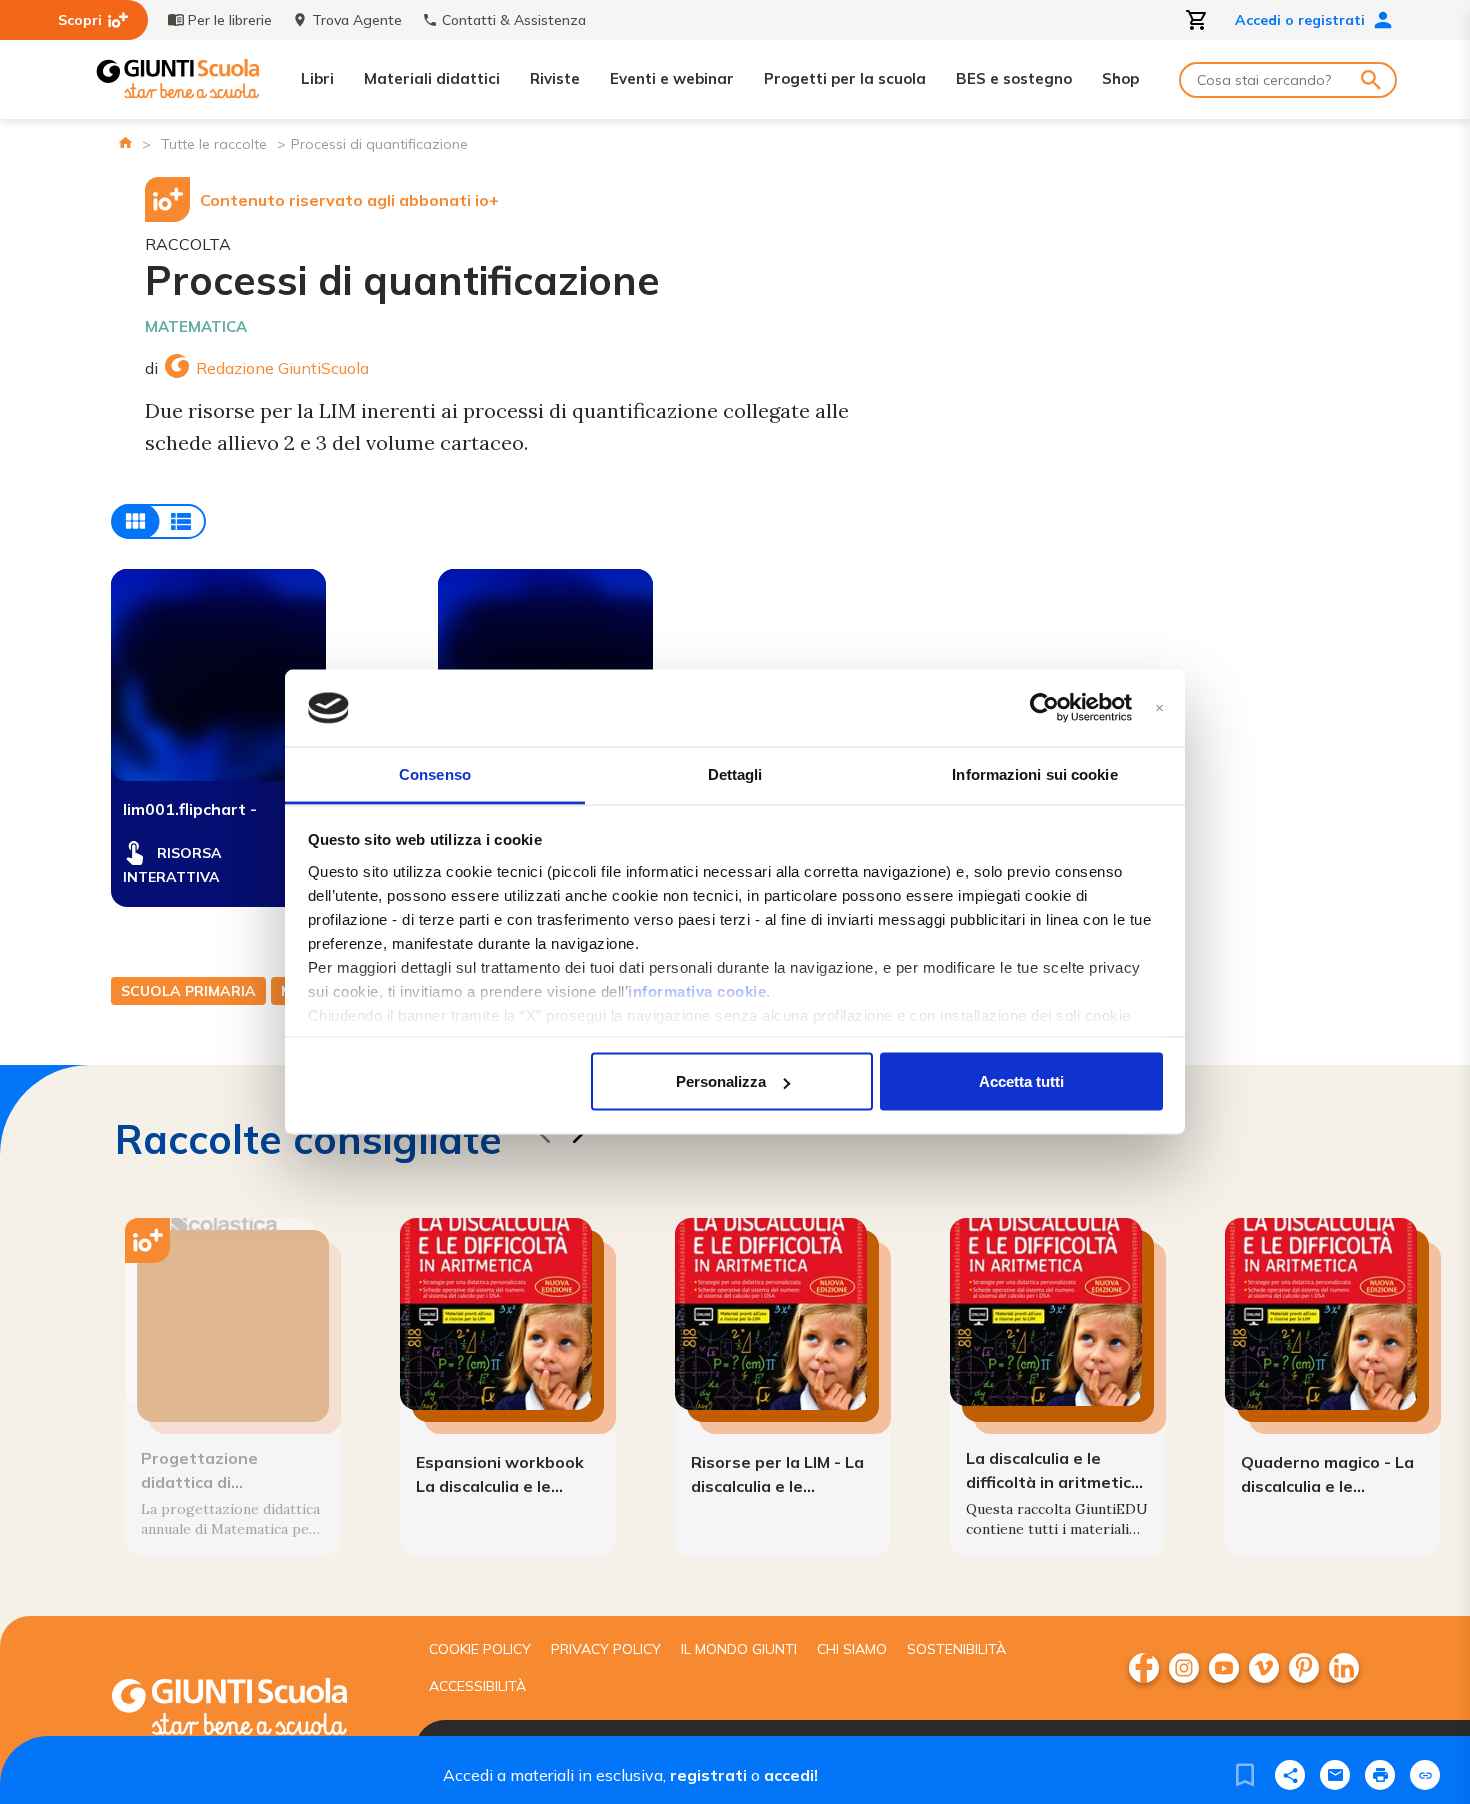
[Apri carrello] (1197, 20)
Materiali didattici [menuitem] (432, 78)
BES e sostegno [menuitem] (1014, 78)
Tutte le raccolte (214, 144)
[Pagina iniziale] (125, 142)
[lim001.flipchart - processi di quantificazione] (218, 675)
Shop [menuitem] (1120, 78)
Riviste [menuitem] (555, 78)
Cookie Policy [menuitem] (480, 1649)
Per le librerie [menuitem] (230, 20)
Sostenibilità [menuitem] (956, 1649)
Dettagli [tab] (735, 773)
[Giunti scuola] (250, 1709)
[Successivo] (578, 1137)
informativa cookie (697, 990)
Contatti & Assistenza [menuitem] (514, 20)
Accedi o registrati (1300, 20)
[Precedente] (544, 1137)
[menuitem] (1144, 1668)
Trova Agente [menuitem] (357, 20)
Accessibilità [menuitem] (477, 1686)
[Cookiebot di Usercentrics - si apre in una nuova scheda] (1044, 708)
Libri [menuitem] (317, 78)
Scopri (80, 20)
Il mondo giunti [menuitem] (739, 1649)
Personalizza (721, 1081)
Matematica (196, 326)
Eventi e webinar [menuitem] (672, 78)
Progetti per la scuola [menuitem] (845, 78)
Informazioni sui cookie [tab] (1034, 773)
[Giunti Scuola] (178, 79)
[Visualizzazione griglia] (158, 521)
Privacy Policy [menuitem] (606, 1649)
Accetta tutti (1021, 1081)
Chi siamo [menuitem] (852, 1649)
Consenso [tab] (435, 773)
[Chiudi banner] (1159, 708)
